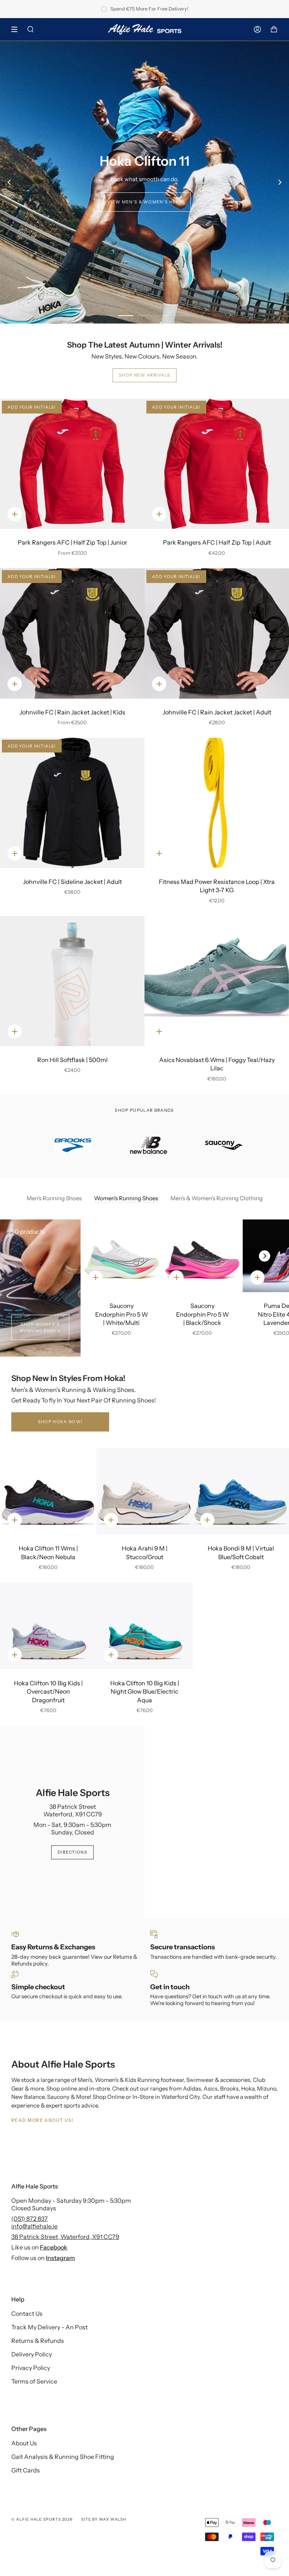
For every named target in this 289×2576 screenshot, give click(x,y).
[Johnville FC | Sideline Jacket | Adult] (72, 803)
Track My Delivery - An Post (49, 2327)
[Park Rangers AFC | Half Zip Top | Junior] (72, 464)
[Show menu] (17, 29)
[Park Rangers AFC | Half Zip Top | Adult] (217, 464)
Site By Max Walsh (104, 2519)
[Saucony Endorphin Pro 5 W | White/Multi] (121, 1256)
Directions (72, 1852)
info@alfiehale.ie (34, 2226)
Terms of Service (34, 2381)
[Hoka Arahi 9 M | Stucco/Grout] (144, 1491)
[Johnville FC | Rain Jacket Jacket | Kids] (72, 633)
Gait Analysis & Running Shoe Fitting (63, 2457)
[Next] (280, 182)
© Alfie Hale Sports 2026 (42, 2519)
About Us (24, 2443)
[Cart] (274, 29)
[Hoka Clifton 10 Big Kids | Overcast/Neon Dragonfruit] (48, 1626)
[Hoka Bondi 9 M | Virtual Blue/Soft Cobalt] (241, 1491)
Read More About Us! (42, 2120)
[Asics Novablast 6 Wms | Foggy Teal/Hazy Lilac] (217, 981)
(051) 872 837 (30, 2219)
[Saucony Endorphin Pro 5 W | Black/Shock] (202, 1256)
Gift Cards (26, 2470)
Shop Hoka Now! (60, 1422)
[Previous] (9, 182)
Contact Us (27, 2314)
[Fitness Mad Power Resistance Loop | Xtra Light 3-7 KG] (217, 803)
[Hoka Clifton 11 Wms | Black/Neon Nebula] (48, 1491)
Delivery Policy (32, 2354)
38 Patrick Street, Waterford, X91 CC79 (65, 2237)
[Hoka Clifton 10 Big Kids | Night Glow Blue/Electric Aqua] (144, 1626)
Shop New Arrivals (144, 375)
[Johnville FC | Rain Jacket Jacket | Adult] (217, 633)
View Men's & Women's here (145, 202)
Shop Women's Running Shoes (40, 1327)
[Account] (257, 29)
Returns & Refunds (38, 2341)
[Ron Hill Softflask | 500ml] (72, 981)
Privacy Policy (31, 2368)
